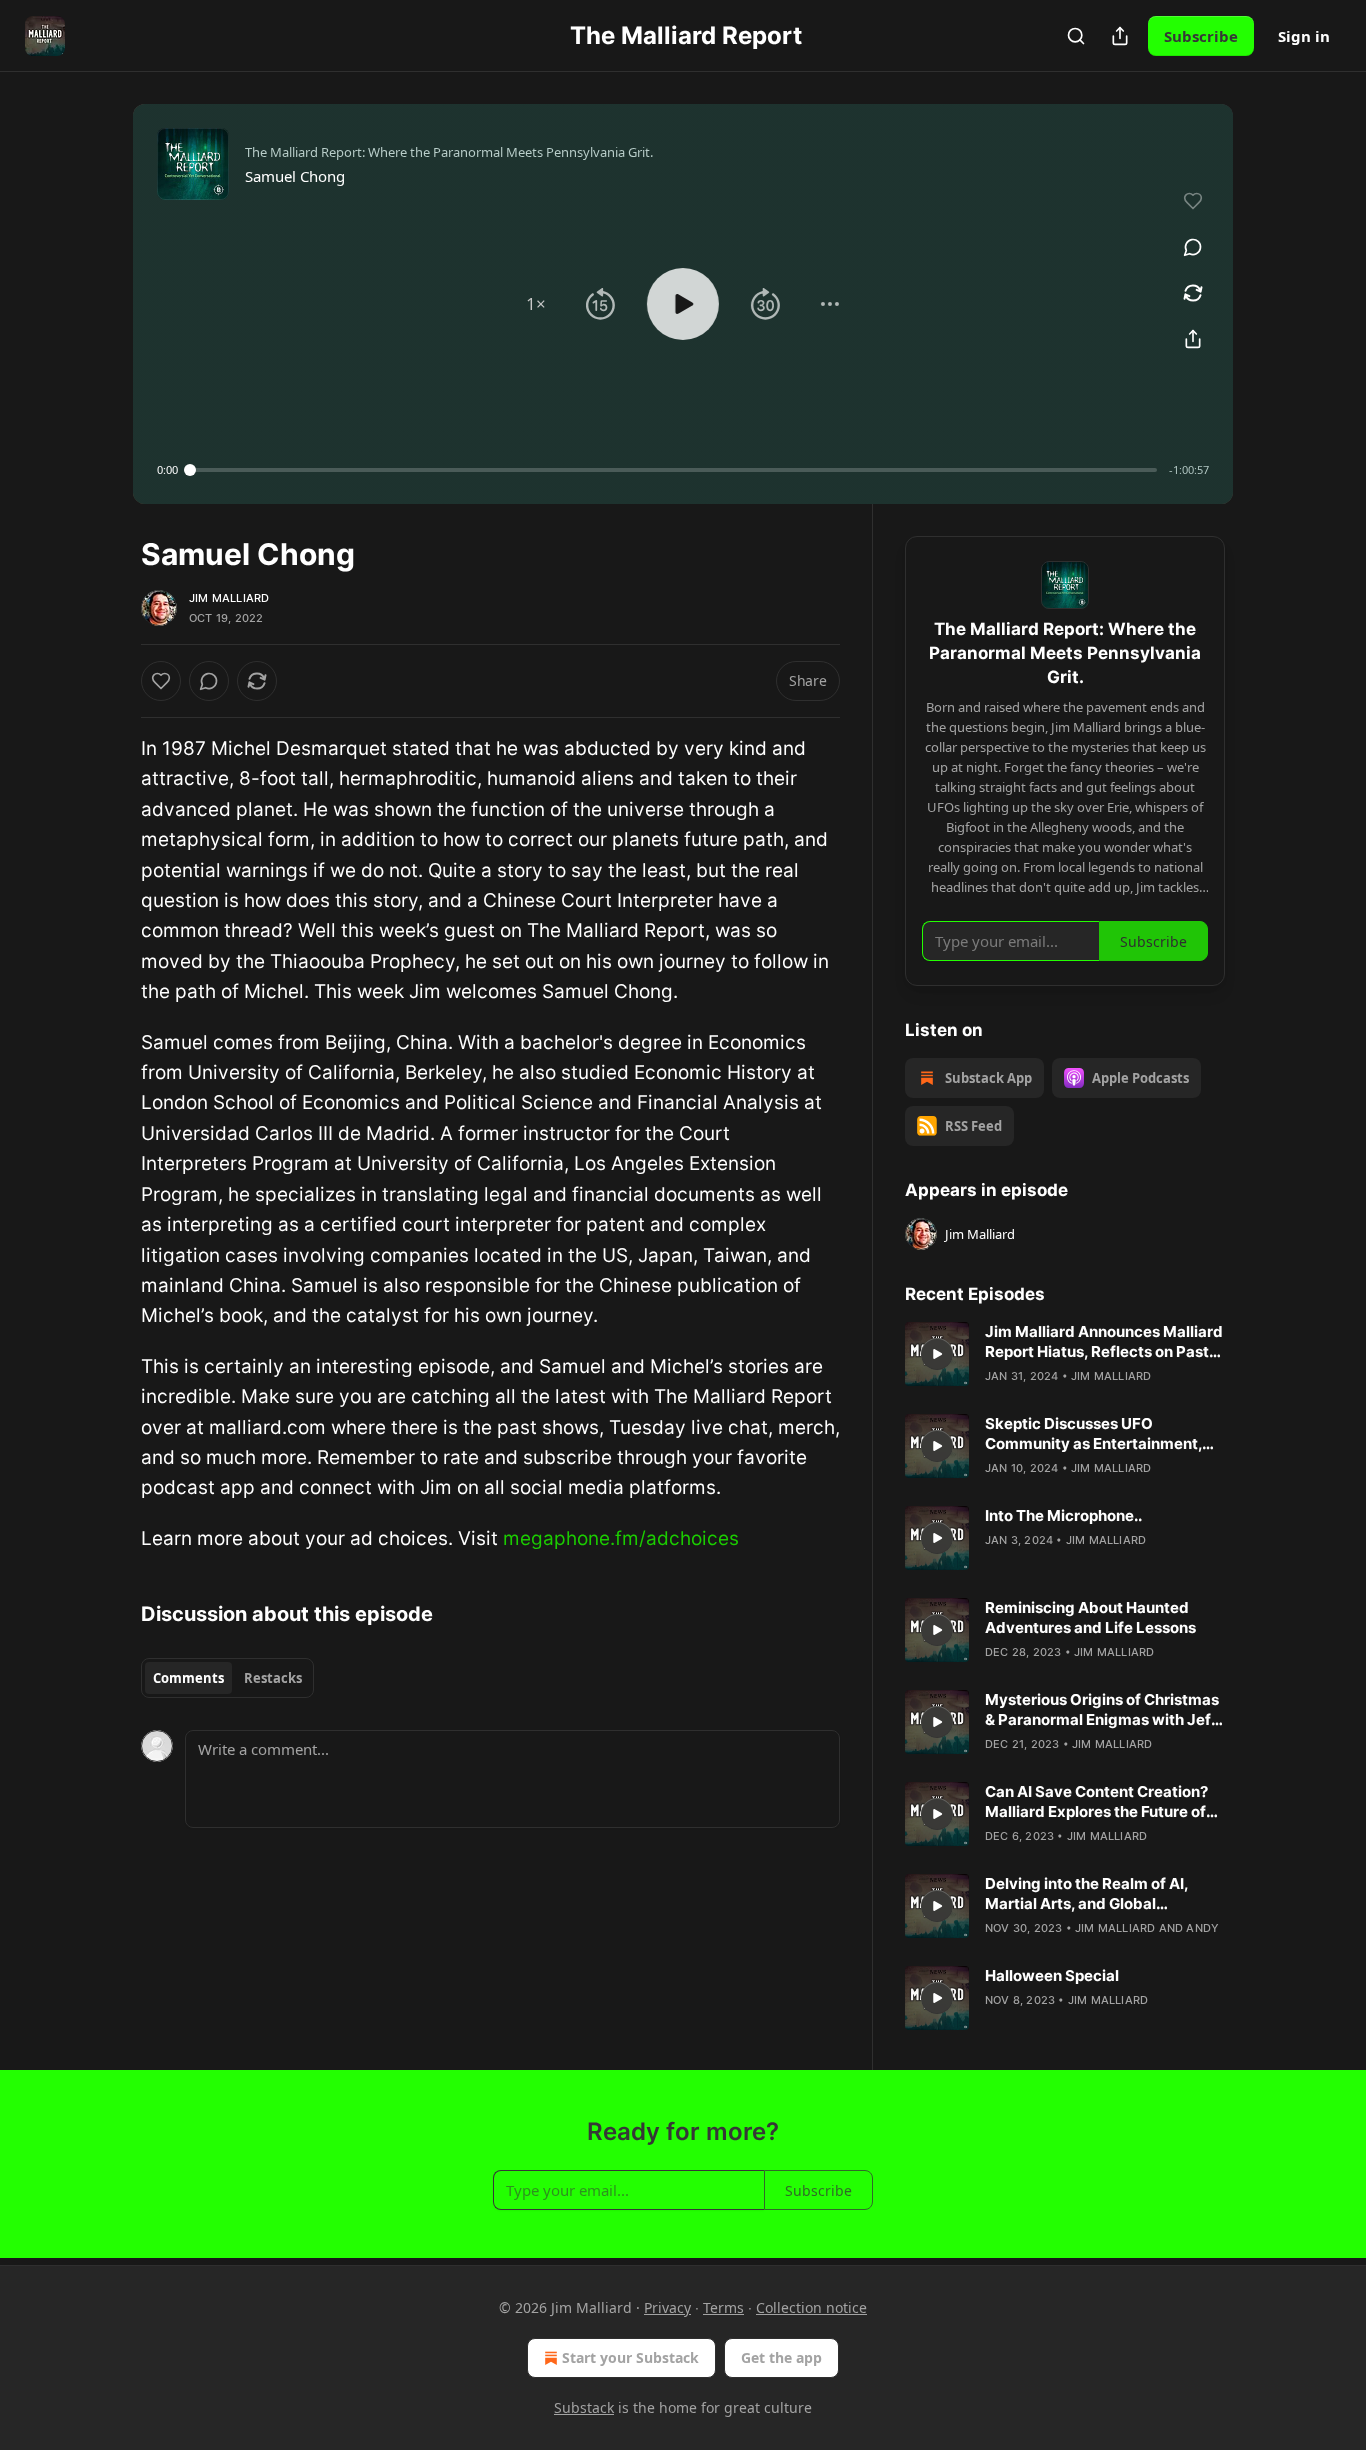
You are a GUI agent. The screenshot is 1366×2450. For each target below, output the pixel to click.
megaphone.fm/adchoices (621, 1538)
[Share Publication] (1120, 36)
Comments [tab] (188, 1678)
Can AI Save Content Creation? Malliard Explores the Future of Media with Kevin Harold (1096, 1802)
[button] (536, 304)
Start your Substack (630, 2357)
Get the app (781, 2357)
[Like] (161, 681)
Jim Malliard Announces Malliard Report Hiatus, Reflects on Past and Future (1104, 1342)
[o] (937, 1354)
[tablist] (227, 1678)
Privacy (667, 2307)
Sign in (1304, 36)
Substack (584, 2407)
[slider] (673, 470)
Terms (723, 2307)
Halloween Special (1052, 1975)
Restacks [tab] (273, 1678)
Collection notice (811, 2307)
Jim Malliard (229, 598)
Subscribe (1201, 36)
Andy (1202, 1928)
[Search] (1076, 36)
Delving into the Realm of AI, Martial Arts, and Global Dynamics (1086, 1894)
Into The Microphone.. (1063, 1515)
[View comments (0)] (1193, 247)
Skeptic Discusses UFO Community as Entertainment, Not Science (1093, 1434)
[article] (1065, 1354)
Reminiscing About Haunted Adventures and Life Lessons (1090, 1617)
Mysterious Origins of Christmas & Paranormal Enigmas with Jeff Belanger (1102, 1710)
